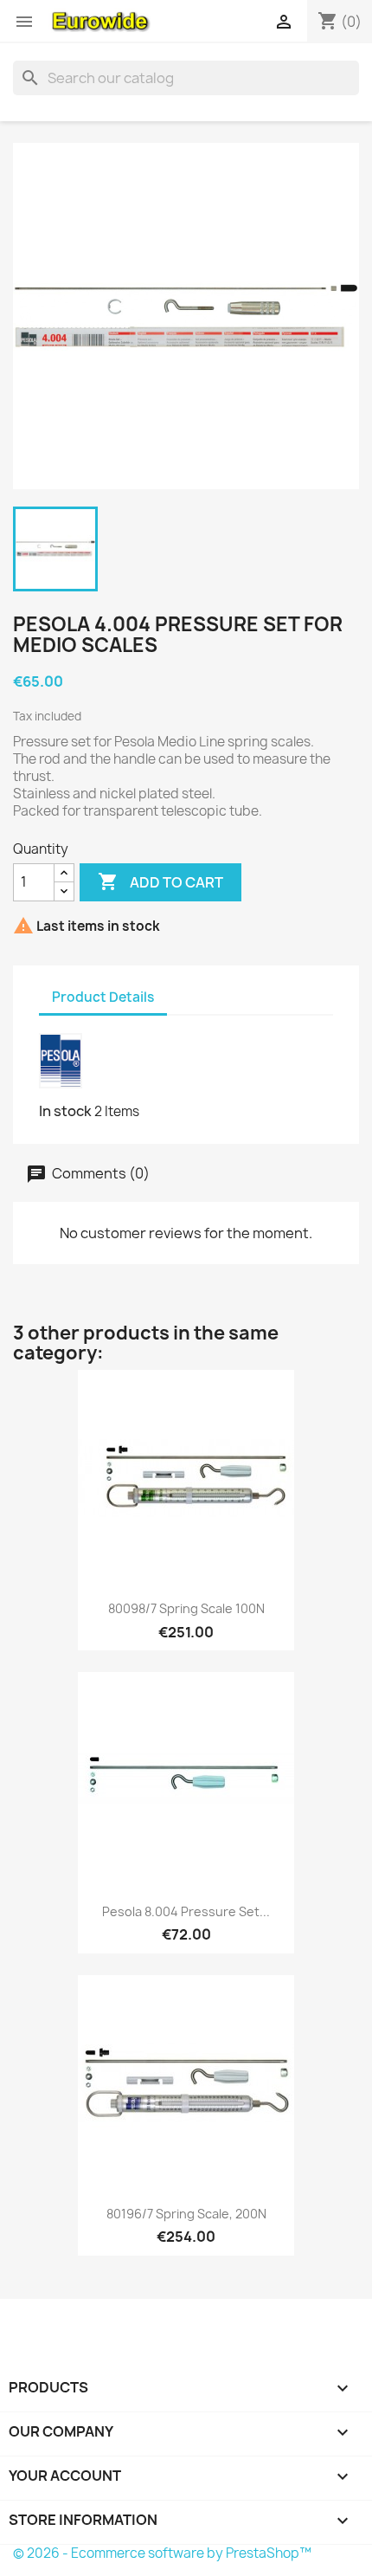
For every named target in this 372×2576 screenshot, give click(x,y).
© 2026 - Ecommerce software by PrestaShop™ (162, 2553)
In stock (65, 1111)
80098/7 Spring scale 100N (186, 1608)
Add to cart (160, 881)
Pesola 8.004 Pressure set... (186, 1911)
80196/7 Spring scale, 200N (186, 2214)
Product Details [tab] (103, 997)
